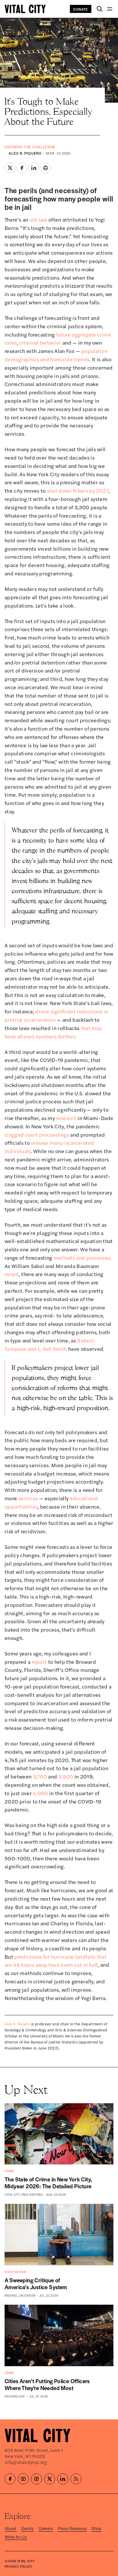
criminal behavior (40, 342)
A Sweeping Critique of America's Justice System (36, 2284)
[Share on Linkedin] (34, 168)
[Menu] (110, 9)
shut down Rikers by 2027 (78, 490)
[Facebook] (10, 2479)
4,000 (41, 1793)
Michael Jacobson (20, 2295)
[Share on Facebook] (22, 168)
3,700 (40, 1776)
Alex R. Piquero (25, 153)
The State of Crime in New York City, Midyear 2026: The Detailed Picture (48, 2183)
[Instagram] (36, 2479)
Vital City (12, 2194)
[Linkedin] (63, 2479)
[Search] (100, 9)
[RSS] (76, 2479)
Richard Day (15, 2396)
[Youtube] (23, 2479)
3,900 (66, 1776)
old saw (38, 219)
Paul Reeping (32, 2194)
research (66, 1118)
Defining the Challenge (30, 147)
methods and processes (82, 1258)
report (39, 1662)
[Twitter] (50, 2479)
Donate (81, 9)
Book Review (15, 2272)
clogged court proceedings (37, 1135)
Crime (9, 2171)
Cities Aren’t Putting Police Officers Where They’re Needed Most (47, 2384)
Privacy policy (18, 2566)
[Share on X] (10, 168)
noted (12, 1274)
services (28, 1498)
